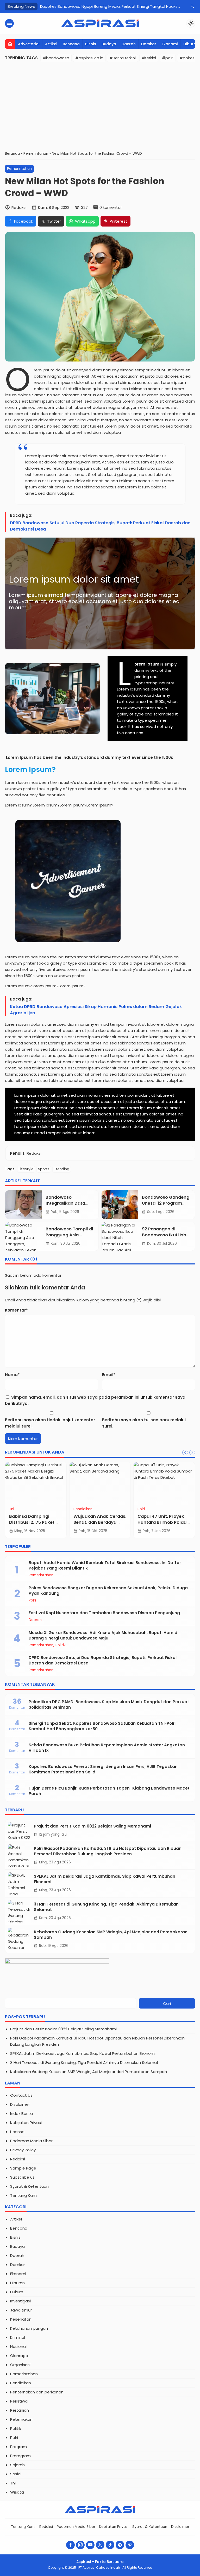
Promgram (20, 2456)
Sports (44, 1169)
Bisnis (91, 44)
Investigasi (20, 2301)
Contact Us (21, 2095)
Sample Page (23, 2168)
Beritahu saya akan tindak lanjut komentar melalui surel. (50, 1423)
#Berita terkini (123, 58)
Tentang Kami (24, 2195)
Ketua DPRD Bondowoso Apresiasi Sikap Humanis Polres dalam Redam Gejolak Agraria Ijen (96, 1010)
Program (18, 2447)
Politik (61, 1645)
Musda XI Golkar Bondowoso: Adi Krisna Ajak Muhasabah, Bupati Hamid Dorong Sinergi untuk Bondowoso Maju (103, 1635)
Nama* (12, 1375)
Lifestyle (26, 1169)
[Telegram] (120, 2545)
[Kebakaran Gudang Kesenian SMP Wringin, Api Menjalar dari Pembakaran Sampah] (20, 1939)
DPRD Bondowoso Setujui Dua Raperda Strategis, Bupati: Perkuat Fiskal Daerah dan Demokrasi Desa (100, 526)
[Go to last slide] (185, 1452)
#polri (168, 58)
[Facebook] (70, 2545)
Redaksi (18, 2159)
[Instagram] (80, 2545)
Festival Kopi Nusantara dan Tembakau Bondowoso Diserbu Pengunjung (104, 1613)
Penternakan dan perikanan (37, 2392)
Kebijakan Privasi (26, 2123)
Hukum (17, 2292)
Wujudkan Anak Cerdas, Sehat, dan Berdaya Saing (100, 1522)
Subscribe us (22, 2177)
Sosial (16, 2474)
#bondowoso (56, 58)
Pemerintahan (19, 169)
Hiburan (191, 44)
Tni (12, 1509)
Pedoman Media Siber (31, 2141)
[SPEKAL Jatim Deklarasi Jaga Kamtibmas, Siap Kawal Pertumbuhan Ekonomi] (20, 1883)
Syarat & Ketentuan (29, 2186)
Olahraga (19, 2356)
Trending (62, 1169)
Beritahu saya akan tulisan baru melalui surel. (144, 1423)
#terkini (149, 58)
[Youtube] (90, 2545)
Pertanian (20, 2410)
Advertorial (29, 44)
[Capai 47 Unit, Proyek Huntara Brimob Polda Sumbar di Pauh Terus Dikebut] (164, 1483)
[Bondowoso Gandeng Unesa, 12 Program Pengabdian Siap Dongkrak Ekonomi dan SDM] (120, 1205)
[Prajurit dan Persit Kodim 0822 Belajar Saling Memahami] (20, 1831)
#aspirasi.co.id (89, 58)
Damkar (149, 44)
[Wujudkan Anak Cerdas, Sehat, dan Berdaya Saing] (100, 1483)
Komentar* (16, 1310)
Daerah (129, 44)
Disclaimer (20, 2104)
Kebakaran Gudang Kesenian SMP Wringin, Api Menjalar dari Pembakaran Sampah (89, 2072)
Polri (141, 1509)
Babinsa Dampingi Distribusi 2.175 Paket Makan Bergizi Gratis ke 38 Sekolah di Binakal (35, 1525)
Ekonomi (170, 44)
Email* (109, 1375)
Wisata (17, 2492)
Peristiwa (19, 2401)
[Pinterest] (130, 2545)
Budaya (109, 44)
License (17, 2132)
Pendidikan (83, 1509)
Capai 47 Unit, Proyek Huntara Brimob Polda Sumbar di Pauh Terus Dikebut (162, 1525)
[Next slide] (192, 1452)
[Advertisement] (100, 106)
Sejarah (17, 2465)
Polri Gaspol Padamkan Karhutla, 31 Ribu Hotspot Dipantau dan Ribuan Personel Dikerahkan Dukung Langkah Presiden (108, 1851)
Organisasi (20, 2365)
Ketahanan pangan (29, 2328)
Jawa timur (21, 2310)
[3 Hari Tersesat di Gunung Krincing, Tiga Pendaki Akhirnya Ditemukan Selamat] (20, 1911)
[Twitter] (100, 2545)
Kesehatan (21, 2319)
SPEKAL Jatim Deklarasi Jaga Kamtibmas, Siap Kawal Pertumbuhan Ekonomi (83, 2053)
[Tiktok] (110, 2545)
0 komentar (111, 207)
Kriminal (18, 2337)
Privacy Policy (23, 2150)
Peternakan (21, 2419)
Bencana (71, 44)
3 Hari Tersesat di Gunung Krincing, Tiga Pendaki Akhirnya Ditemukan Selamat (84, 2062)
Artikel (51, 44)
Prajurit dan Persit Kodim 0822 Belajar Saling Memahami (92, 1826)
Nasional (18, 2346)
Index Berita (21, 2113)
